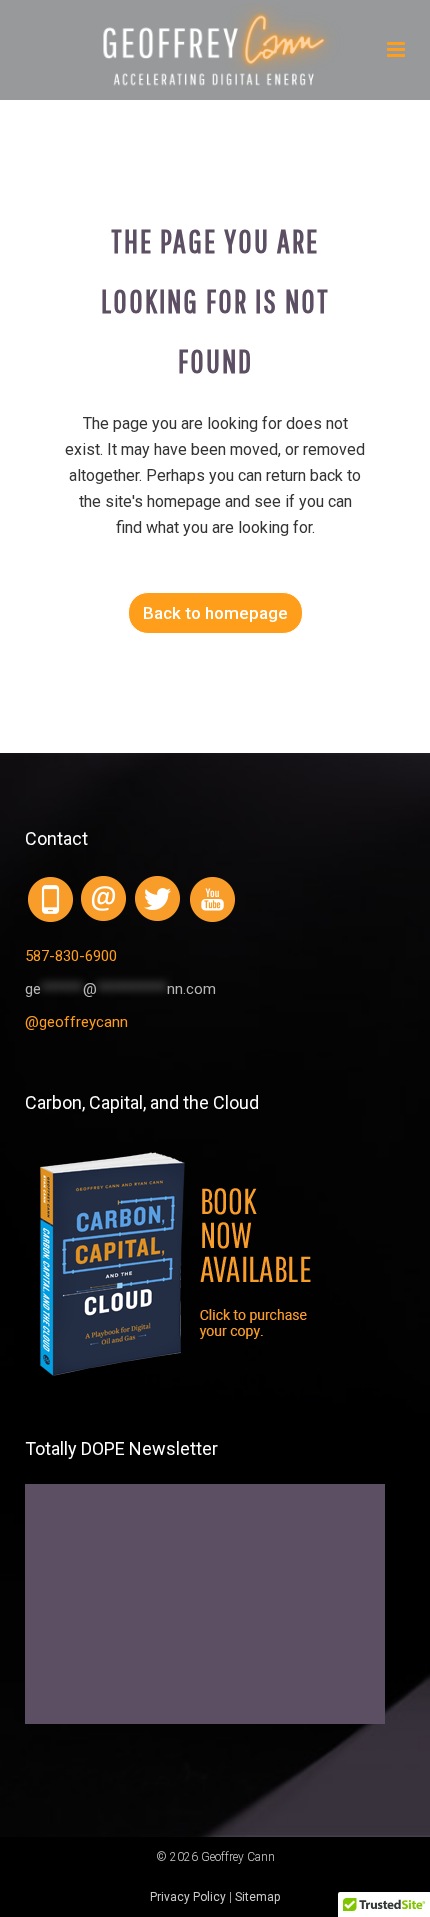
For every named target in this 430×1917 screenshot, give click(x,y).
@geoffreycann (76, 1022)
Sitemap (257, 1897)
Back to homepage (215, 613)
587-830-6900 (71, 956)
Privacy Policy (188, 1897)
